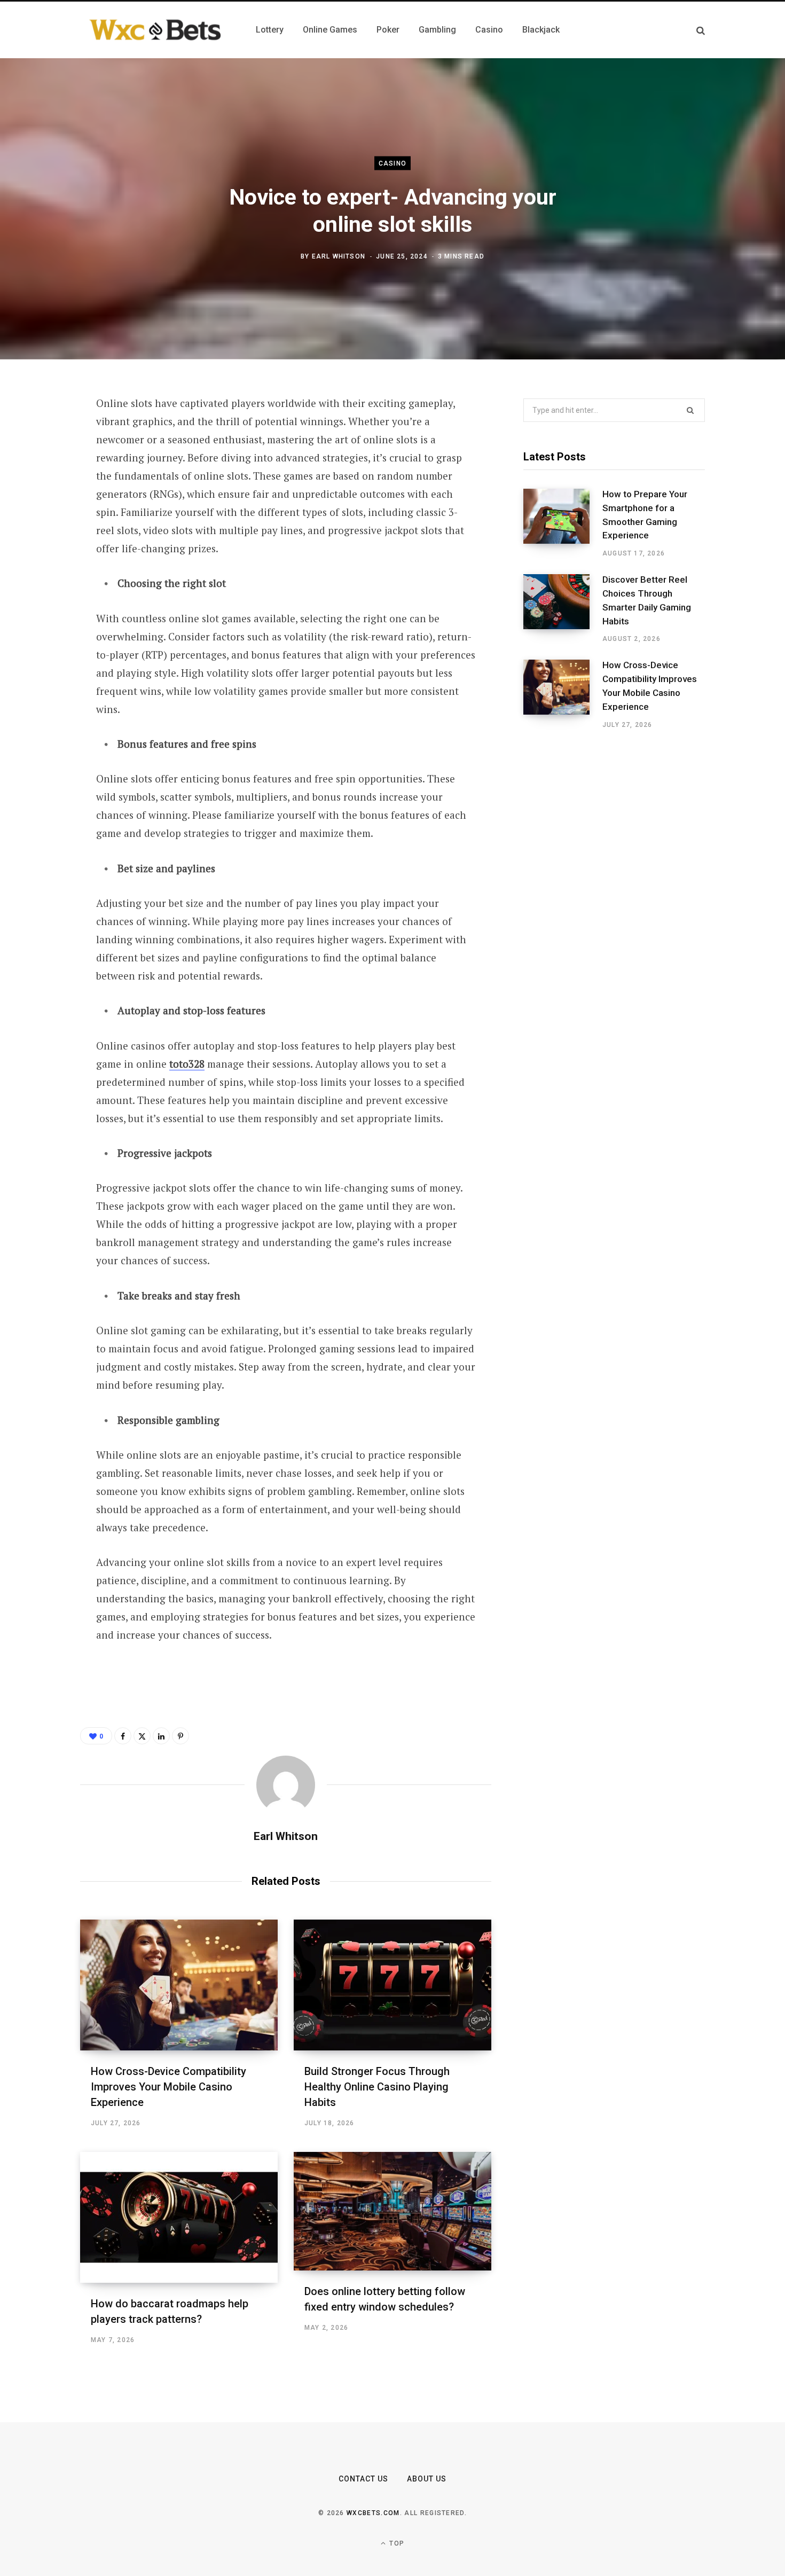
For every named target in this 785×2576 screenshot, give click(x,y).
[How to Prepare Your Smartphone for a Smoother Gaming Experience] (563, 523)
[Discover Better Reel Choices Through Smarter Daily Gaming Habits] (563, 609)
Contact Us (364, 2479)
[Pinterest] (41, 490)
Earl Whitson (339, 256)
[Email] (41, 547)
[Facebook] (41, 434)
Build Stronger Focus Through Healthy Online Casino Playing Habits (377, 2087)
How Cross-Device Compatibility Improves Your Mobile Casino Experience (168, 2087)
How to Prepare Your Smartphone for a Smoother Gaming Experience (645, 515)
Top (396, 2543)
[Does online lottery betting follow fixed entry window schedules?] (392, 2211)
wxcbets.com (373, 2513)
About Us (427, 2479)
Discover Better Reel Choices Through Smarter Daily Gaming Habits (647, 600)
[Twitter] (41, 462)
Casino (392, 163)
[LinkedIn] (41, 519)
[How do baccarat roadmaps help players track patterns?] (179, 2217)
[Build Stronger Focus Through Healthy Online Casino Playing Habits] (392, 1985)
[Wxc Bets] (155, 30)
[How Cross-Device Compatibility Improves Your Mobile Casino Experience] (179, 1985)
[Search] (701, 30)
